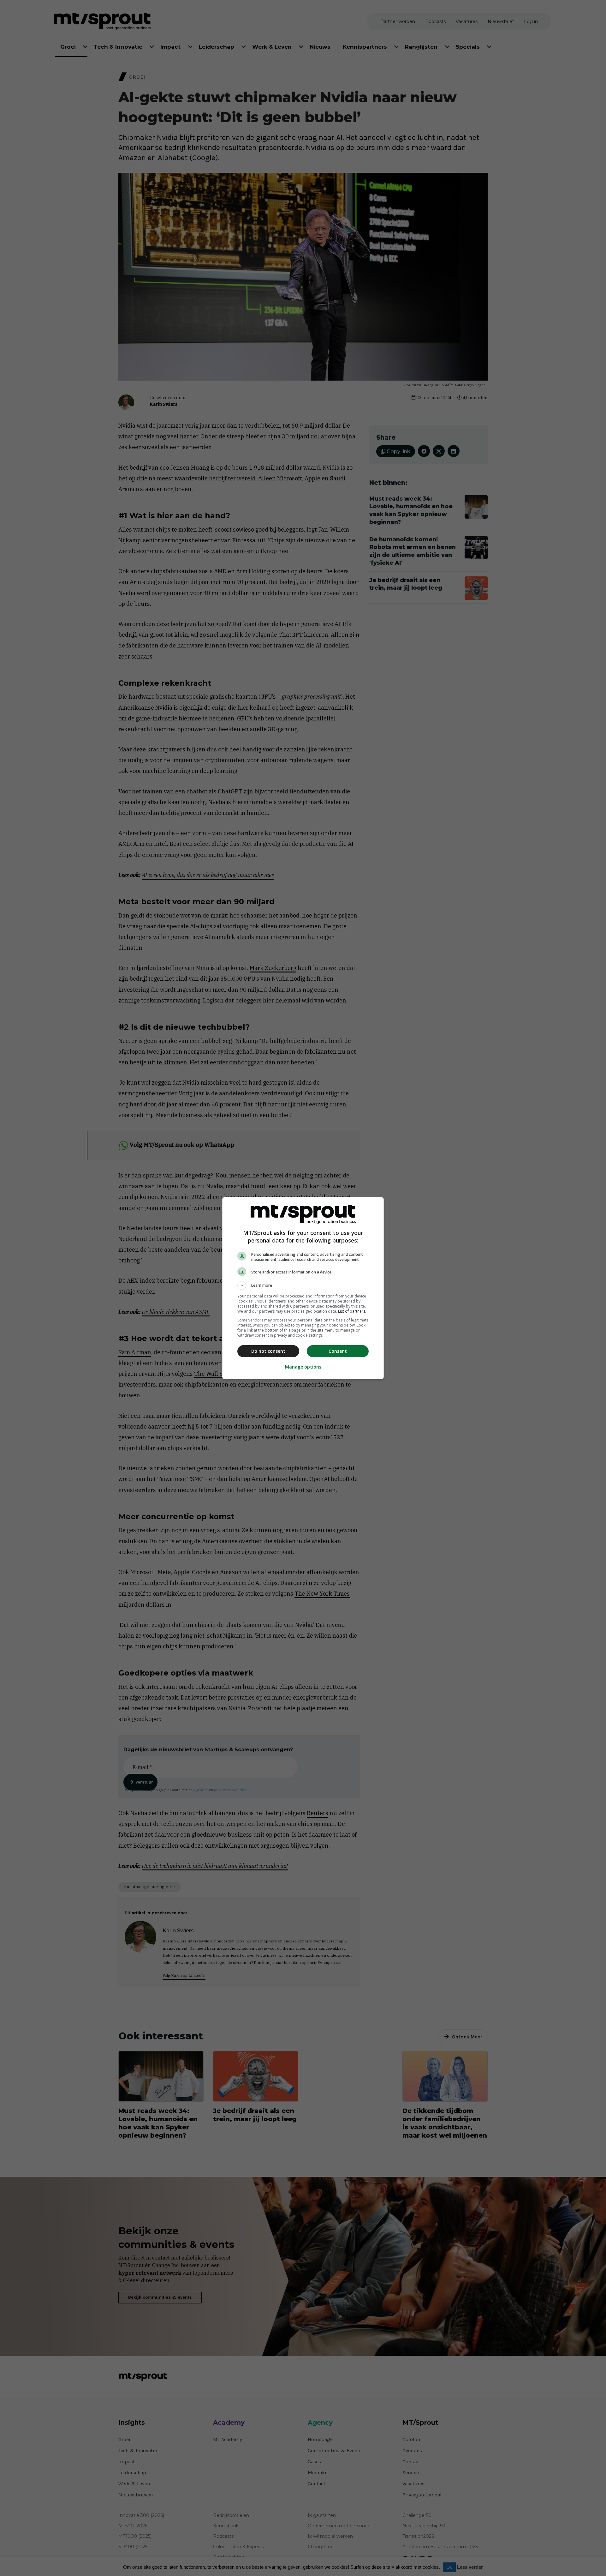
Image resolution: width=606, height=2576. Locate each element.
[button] (303, 1285)
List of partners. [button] (352, 1311)
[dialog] (303, 1288)
